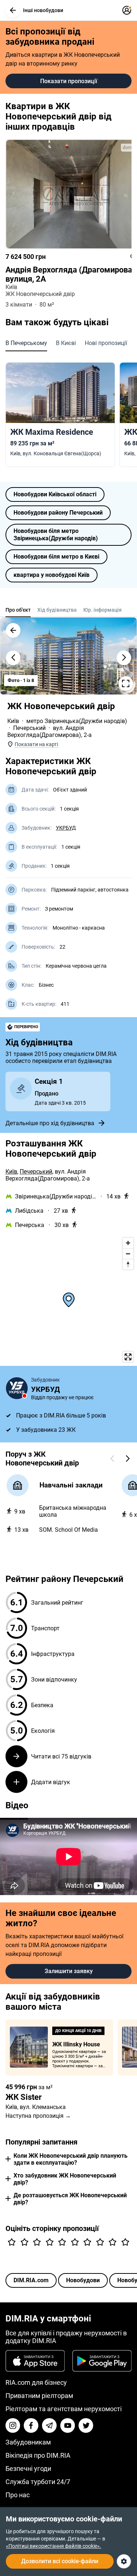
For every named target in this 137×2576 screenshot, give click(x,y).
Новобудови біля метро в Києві (56, 557)
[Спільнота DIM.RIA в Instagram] (13, 2425)
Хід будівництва (57, 610)
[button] (13, 10)
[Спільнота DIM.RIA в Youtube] (68, 2425)
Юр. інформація (102, 610)
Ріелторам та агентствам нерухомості (64, 2409)
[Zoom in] (128, 1243)
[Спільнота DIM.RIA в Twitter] (86, 2425)
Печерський (29, 728)
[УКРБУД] (17, 1388)
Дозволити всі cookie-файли (60, 2561)
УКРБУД (66, 828)
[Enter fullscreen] (128, 1357)
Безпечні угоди (28, 2468)
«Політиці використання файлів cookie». (54, 2546)
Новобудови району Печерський (58, 513)
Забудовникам (28, 2442)
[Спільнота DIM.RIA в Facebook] (31, 2425)
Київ (13, 721)
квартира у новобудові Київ (52, 575)
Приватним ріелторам (39, 2396)
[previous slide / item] (13, 658)
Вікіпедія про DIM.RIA (38, 2455)
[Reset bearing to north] (128, 1264)
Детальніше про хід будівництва (50, 1123)
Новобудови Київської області (55, 494)
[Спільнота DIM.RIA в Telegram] (49, 2425)
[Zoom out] (128, 1254)
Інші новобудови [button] (43, 10)
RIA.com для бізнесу (36, 2382)
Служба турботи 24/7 (38, 2482)
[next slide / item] (124, 658)
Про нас (18, 2495)
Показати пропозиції (69, 81)
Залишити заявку (69, 1971)
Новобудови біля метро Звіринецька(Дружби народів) (56, 535)
